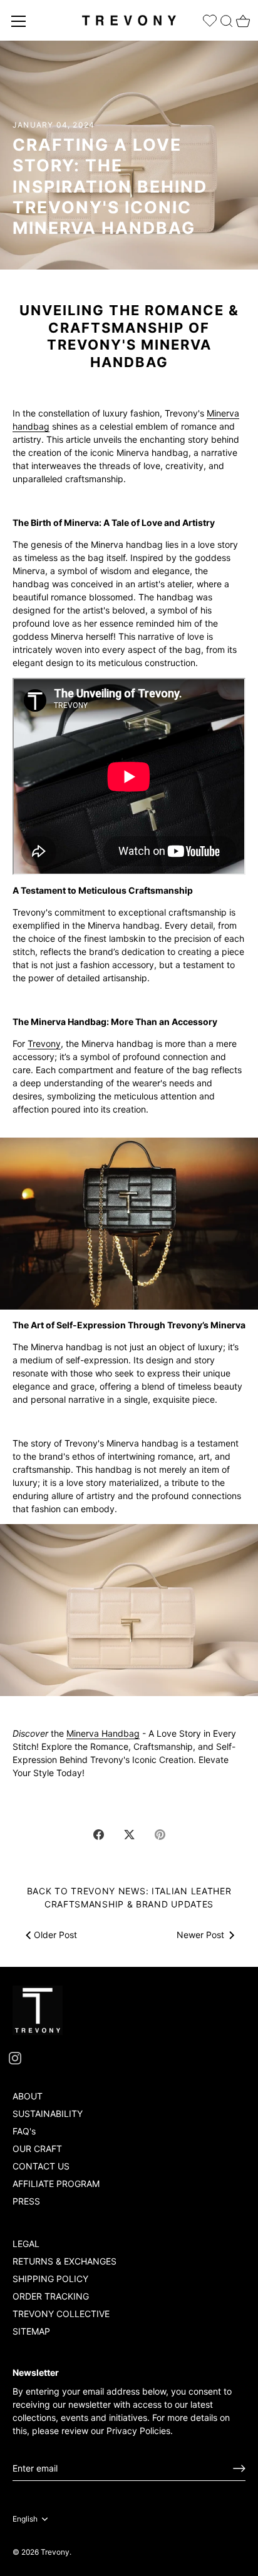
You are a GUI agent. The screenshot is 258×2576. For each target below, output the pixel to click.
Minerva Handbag (103, 1733)
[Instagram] (15, 2057)
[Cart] (242, 18)
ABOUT (28, 2096)
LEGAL (26, 2244)
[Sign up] (239, 2468)
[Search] (227, 18)
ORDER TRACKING (51, 2296)
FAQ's (24, 2131)
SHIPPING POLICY (50, 2279)
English (25, 2519)
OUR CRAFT (37, 2149)
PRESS (26, 2201)
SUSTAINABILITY (48, 2114)
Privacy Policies (138, 2431)
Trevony (44, 1043)
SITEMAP (31, 2331)
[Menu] (19, 21)
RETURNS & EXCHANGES (64, 2261)
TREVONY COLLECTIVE (61, 2314)
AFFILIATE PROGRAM (56, 2184)
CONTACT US (41, 2166)
